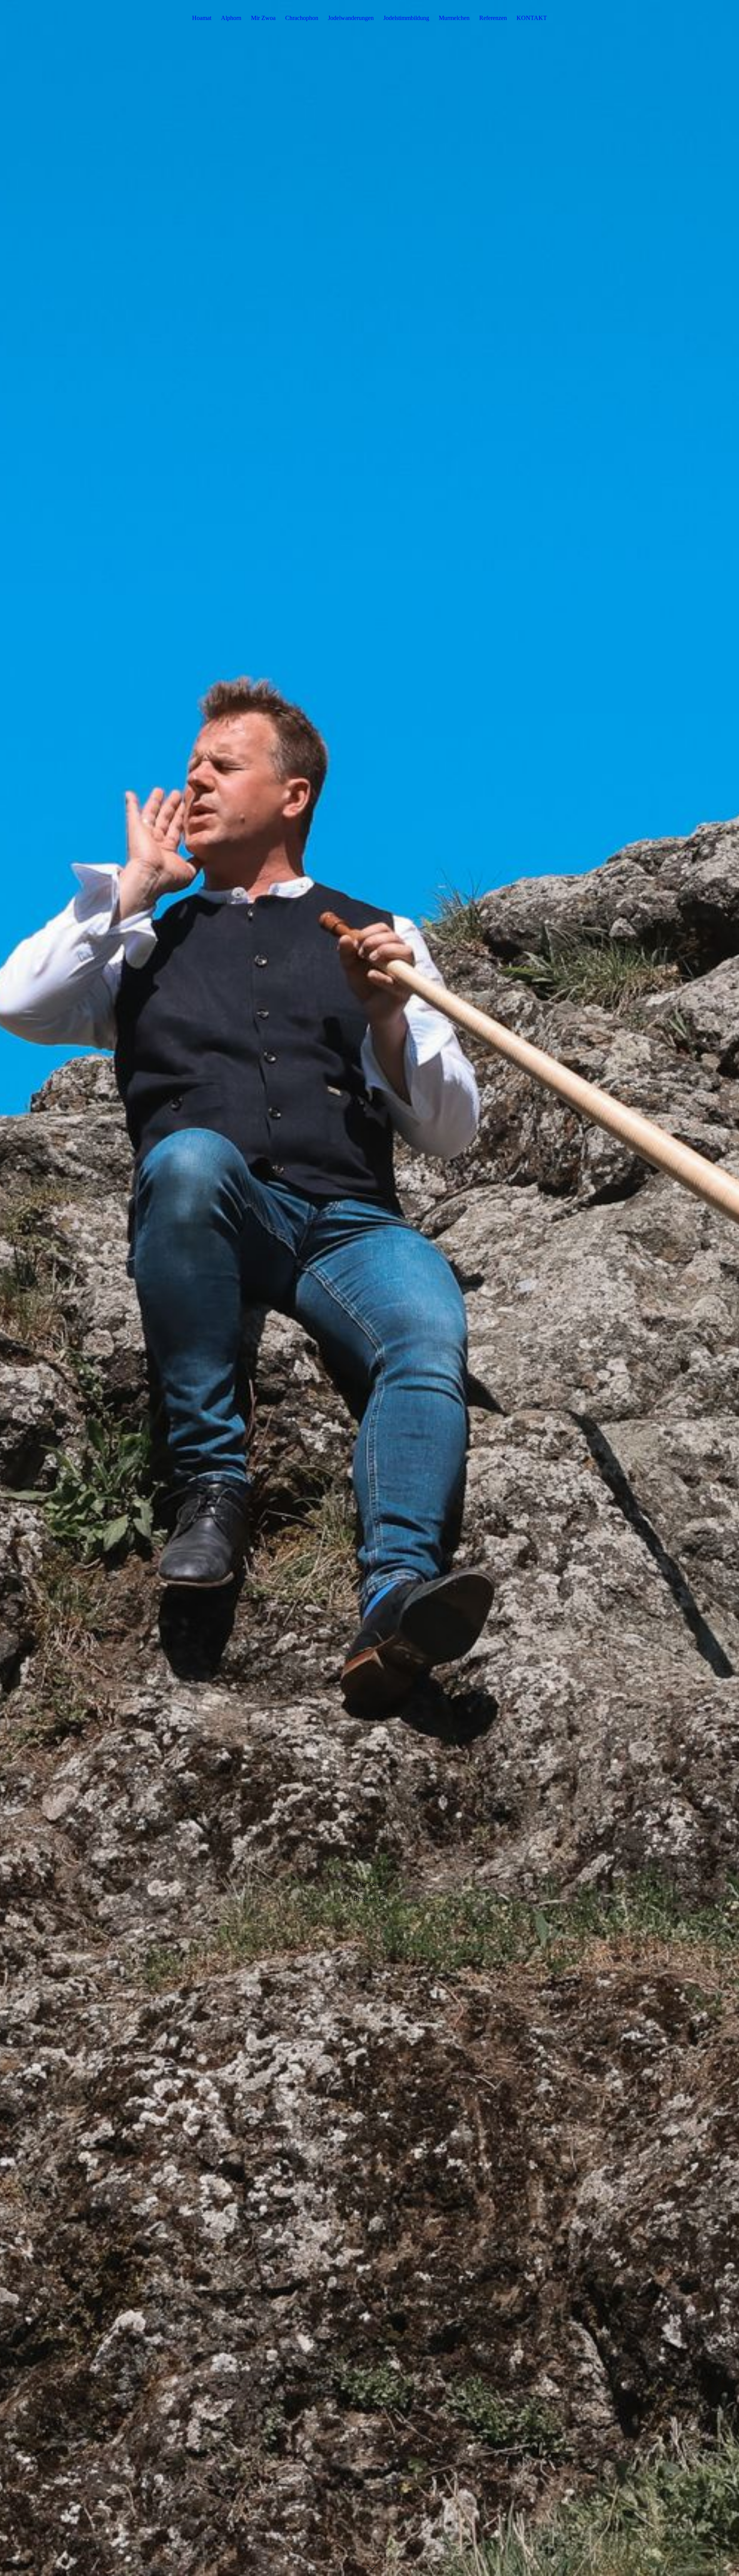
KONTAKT (532, 18)
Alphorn (231, 18)
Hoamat (202, 18)
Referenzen (493, 18)
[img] (369, 1288)
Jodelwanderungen (351, 18)
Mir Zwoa (263, 18)
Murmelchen (454, 18)
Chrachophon (302, 18)
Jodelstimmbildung (406, 18)
